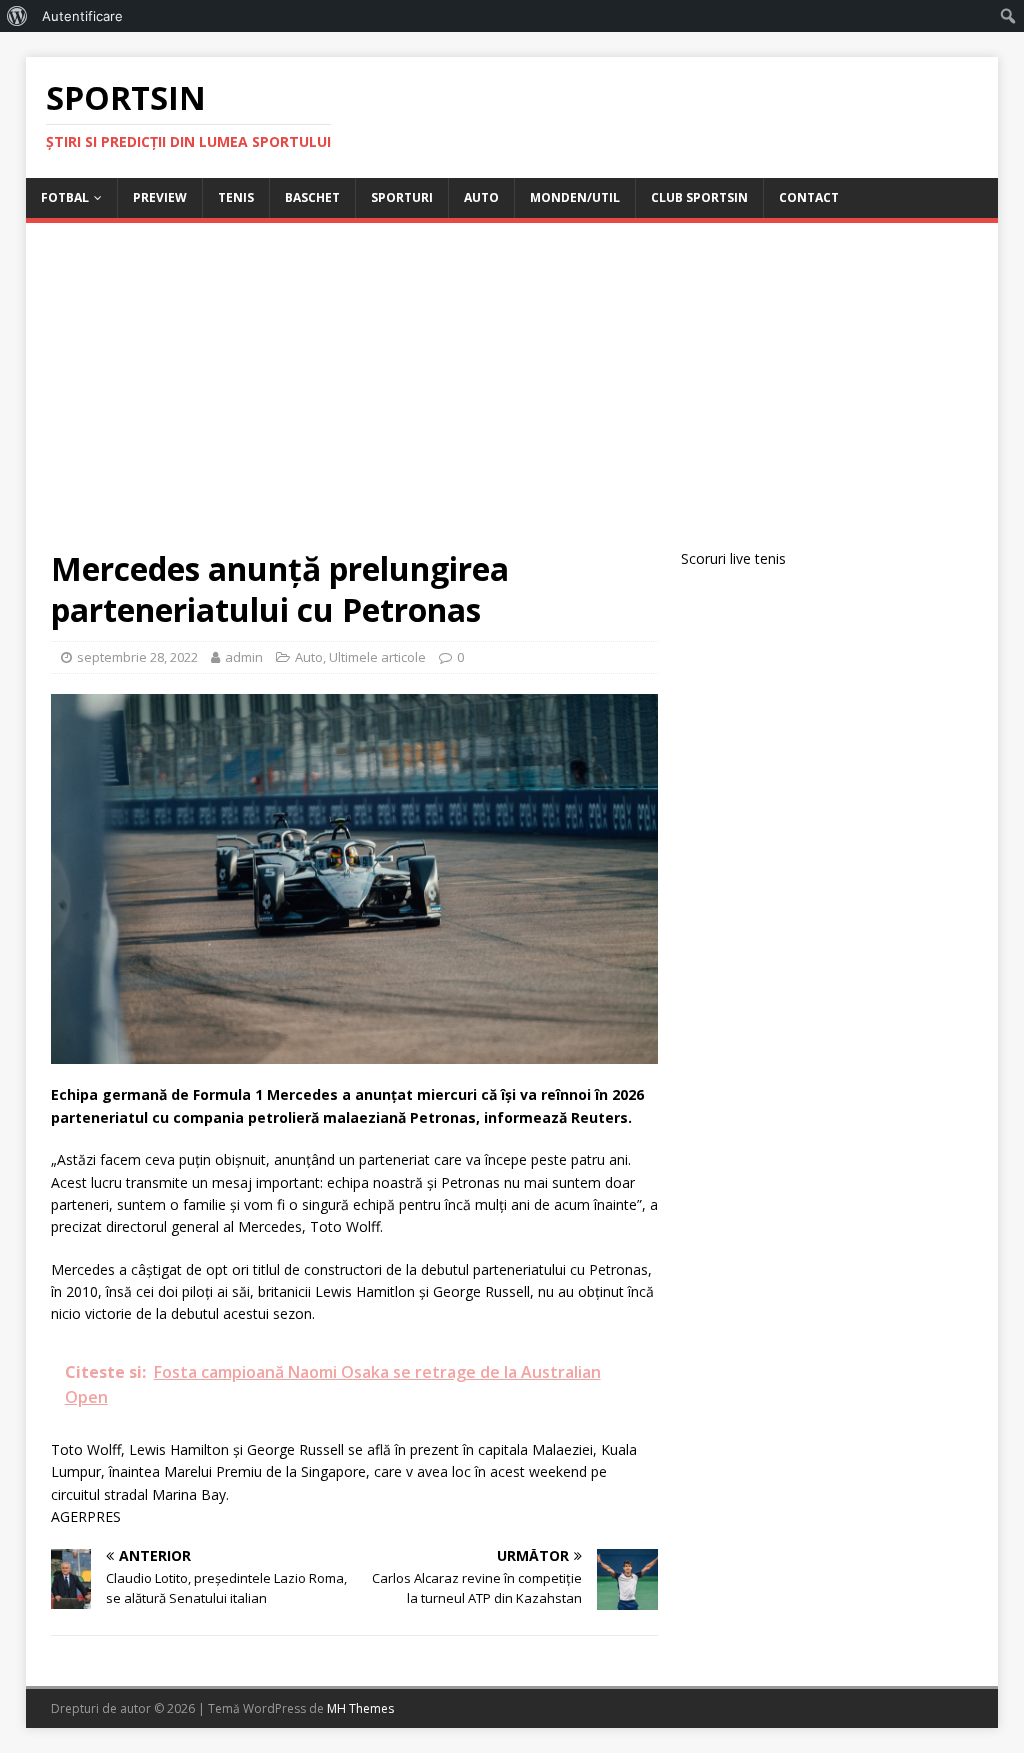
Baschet (312, 197)
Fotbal (65, 197)
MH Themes (360, 1708)
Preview (160, 197)
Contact (809, 197)
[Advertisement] (512, 398)
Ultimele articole (377, 657)
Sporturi (402, 197)
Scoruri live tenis (733, 558)
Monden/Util (575, 197)
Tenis (236, 197)
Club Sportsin (699, 197)
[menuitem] (17, 16)
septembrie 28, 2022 (137, 657)
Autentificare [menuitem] (82, 16)
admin (244, 657)
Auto (481, 197)
